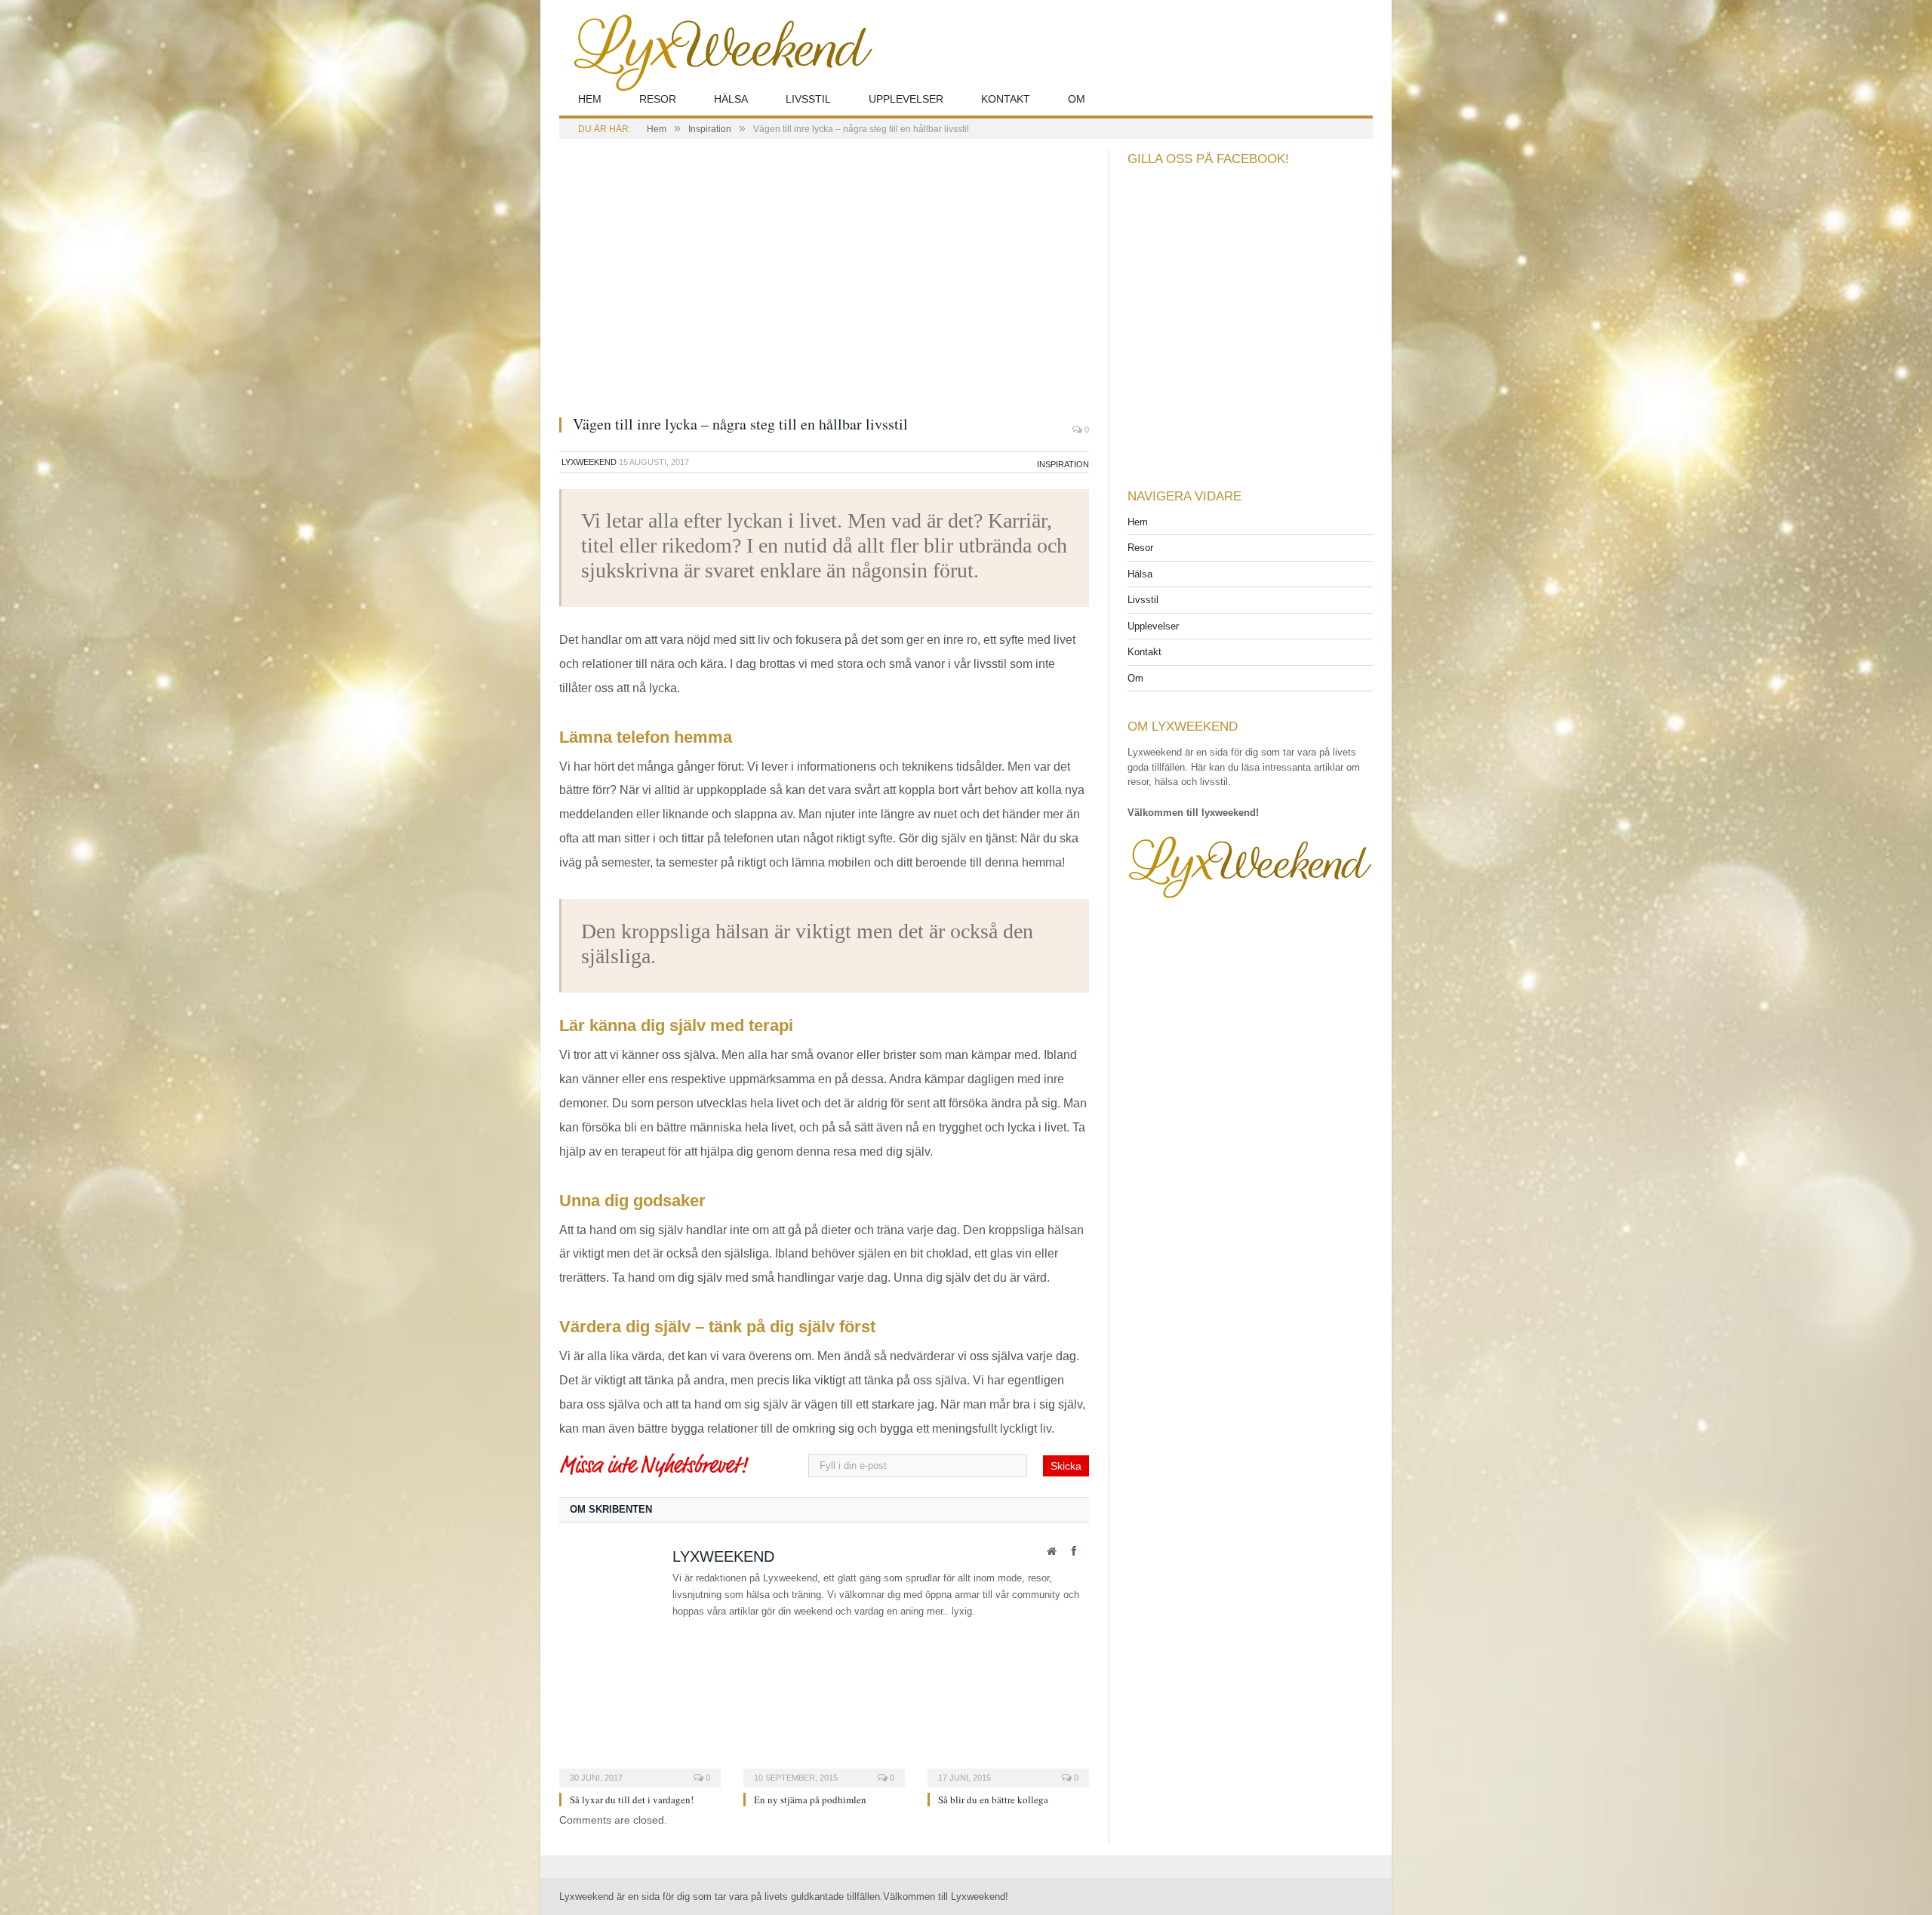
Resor (658, 99)
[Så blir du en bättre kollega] (1008, 1731)
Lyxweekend (589, 462)
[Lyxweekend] (717, 51)
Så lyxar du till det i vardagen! (632, 1800)
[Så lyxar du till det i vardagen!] (640, 1731)
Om (1077, 99)
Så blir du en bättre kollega (993, 1800)
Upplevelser (906, 99)
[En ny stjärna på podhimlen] (824, 1731)
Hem (590, 99)
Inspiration (1063, 464)
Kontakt (1006, 99)
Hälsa (731, 99)
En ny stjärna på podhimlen (810, 1800)
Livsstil (808, 99)
